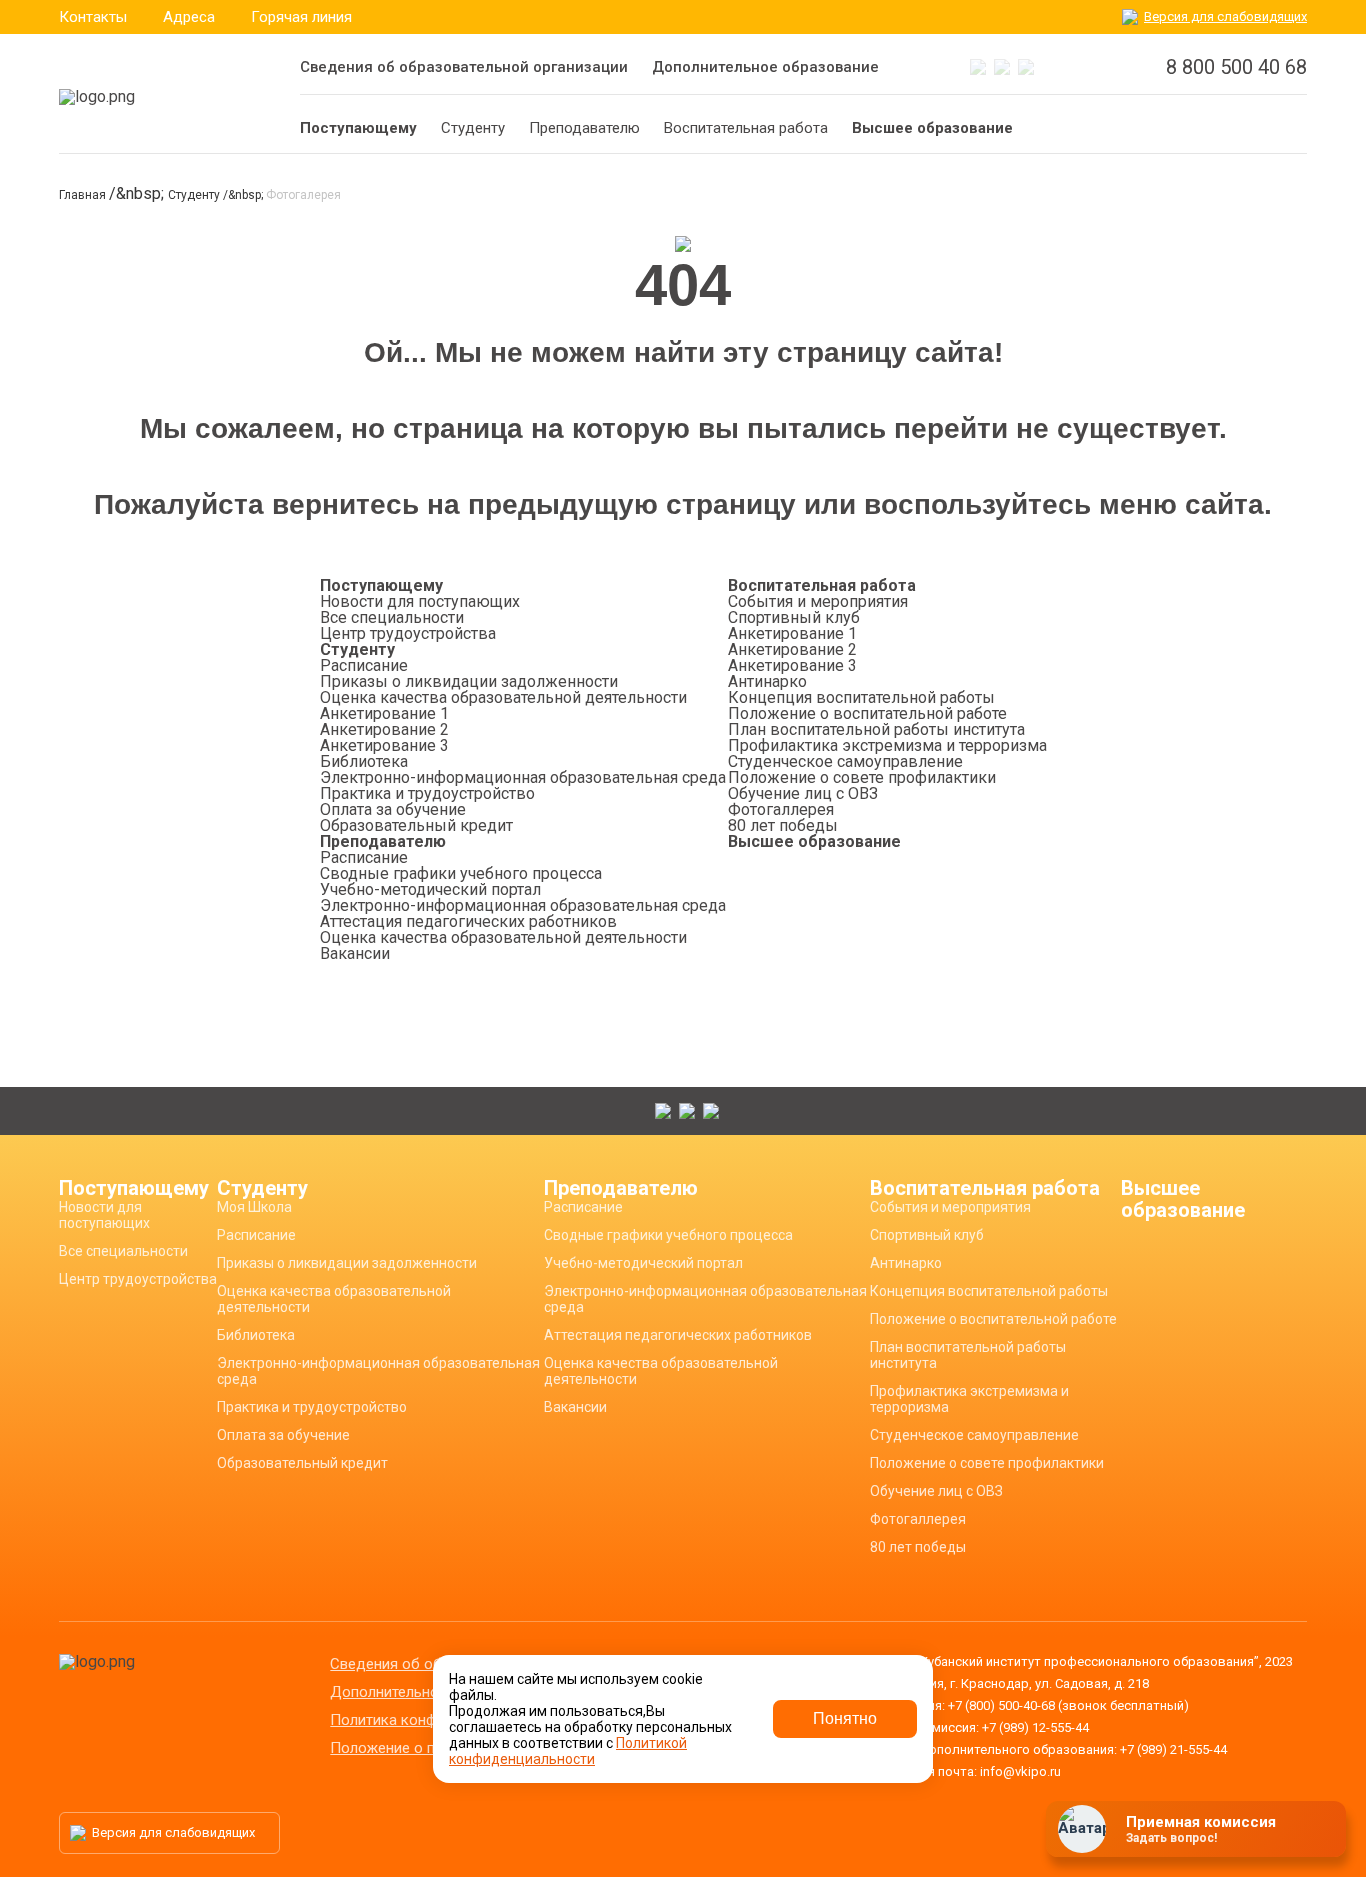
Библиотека (364, 761)
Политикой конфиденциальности (568, 1751)
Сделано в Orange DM (1186, 1835)
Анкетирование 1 (384, 713)
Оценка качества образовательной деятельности (503, 697)
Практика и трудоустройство (427, 793)
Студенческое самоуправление (845, 761)
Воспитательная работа (822, 585)
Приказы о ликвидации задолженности (469, 681)
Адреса (189, 17)
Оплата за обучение (393, 809)
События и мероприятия (818, 601)
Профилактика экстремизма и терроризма (887, 745)
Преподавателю (383, 841)
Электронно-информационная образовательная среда (523, 777)
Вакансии (355, 953)
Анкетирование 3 (384, 745)
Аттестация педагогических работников (468, 921)
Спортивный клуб (794, 617)
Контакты (93, 17)
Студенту (195, 195)
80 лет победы (783, 825)
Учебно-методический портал (430, 889)
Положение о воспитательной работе (867, 713)
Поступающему (381, 585)
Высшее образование (814, 841)
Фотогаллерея (781, 809)
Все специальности (392, 617)
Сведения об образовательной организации (464, 67)
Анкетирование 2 (384, 729)
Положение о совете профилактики (862, 777)
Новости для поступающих (420, 601)
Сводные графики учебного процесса (461, 873)
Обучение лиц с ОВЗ (803, 793)
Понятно (845, 1718)
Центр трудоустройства (408, 633)
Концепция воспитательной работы (861, 697)
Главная (84, 195)
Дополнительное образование (765, 67)
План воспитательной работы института (876, 729)
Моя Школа (254, 1207)
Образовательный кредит (416, 825)
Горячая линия (301, 17)
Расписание (364, 665)
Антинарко (767, 681)
